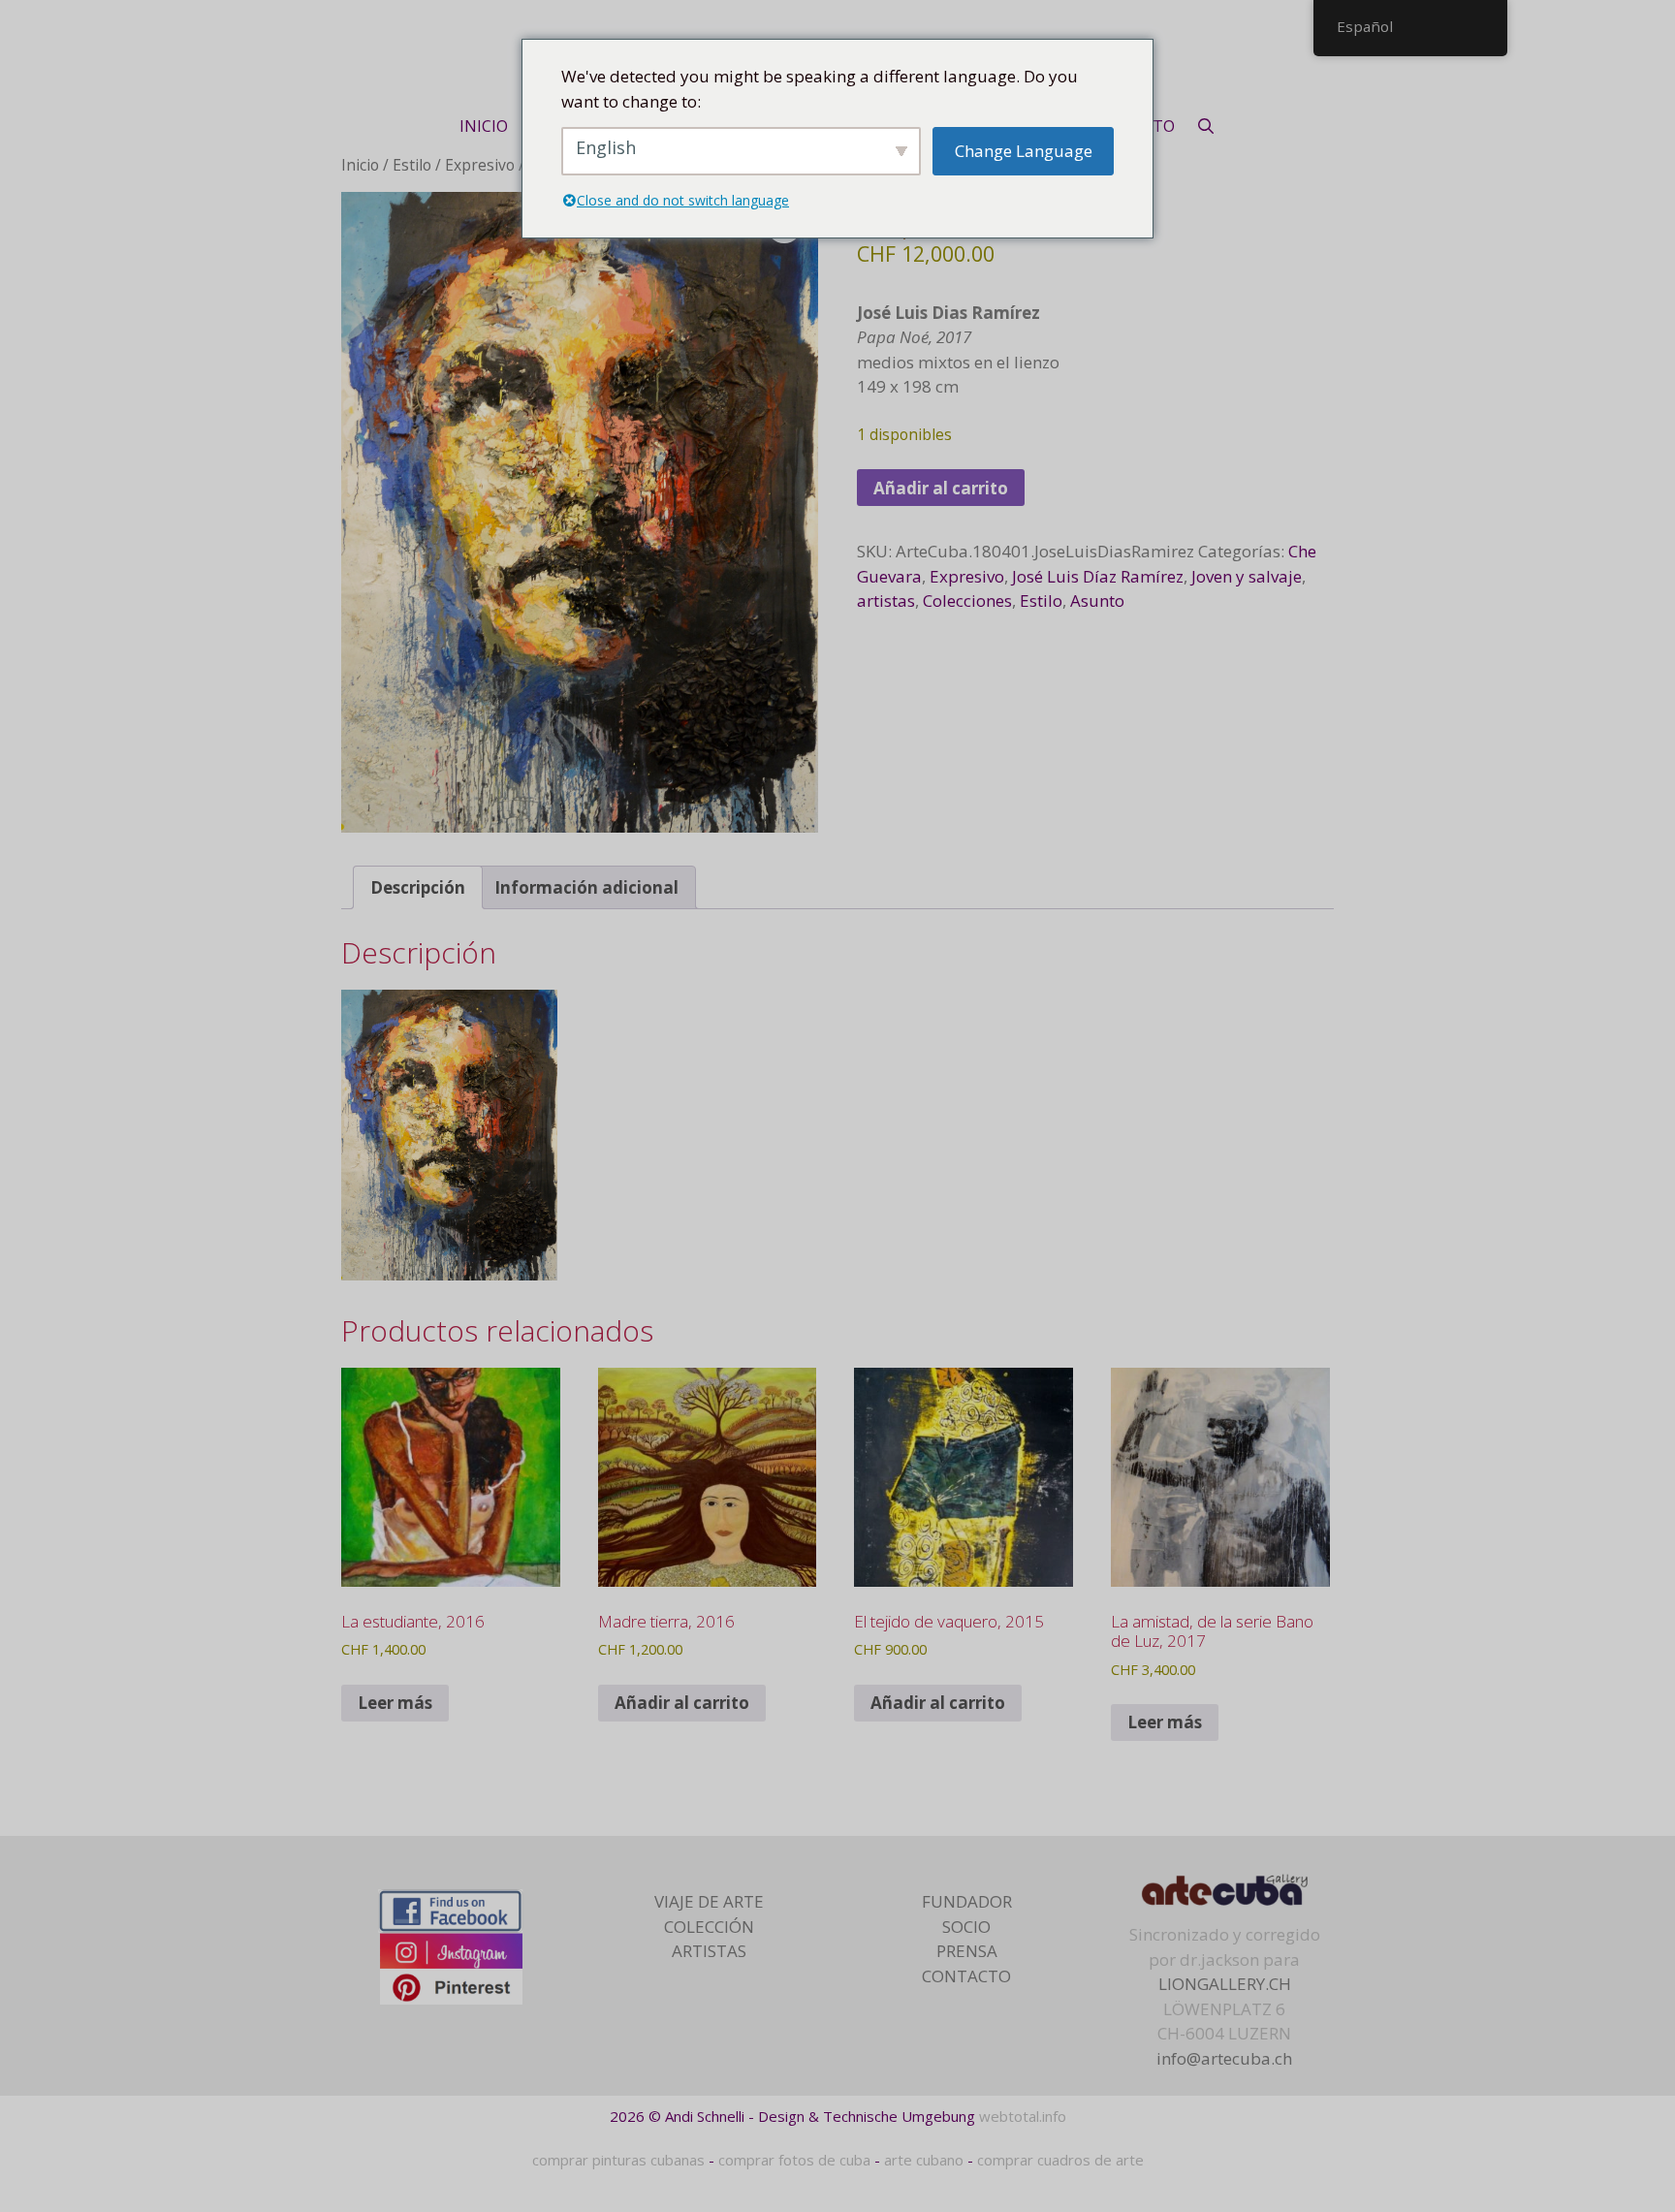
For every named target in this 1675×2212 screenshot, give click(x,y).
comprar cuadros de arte (1060, 2160)
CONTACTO (966, 1976)
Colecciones (967, 600)
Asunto (1097, 600)
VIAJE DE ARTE (709, 1901)
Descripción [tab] (418, 887)
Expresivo (480, 165)
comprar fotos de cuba (794, 2160)
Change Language (1024, 151)
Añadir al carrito (941, 488)
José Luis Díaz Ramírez (1098, 576)
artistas (886, 600)
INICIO (484, 126)
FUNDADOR (967, 1901)
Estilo (412, 165)
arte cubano (924, 2160)
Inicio (360, 165)
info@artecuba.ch (1224, 2058)
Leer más (395, 1703)
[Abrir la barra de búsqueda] (1206, 126)
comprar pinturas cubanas (618, 2160)
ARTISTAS (709, 1951)
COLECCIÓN (709, 1927)
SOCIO (966, 1927)
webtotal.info (1023, 2116)
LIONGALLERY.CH (1225, 1984)
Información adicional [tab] (586, 887)
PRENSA (967, 1951)
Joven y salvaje (1247, 576)
